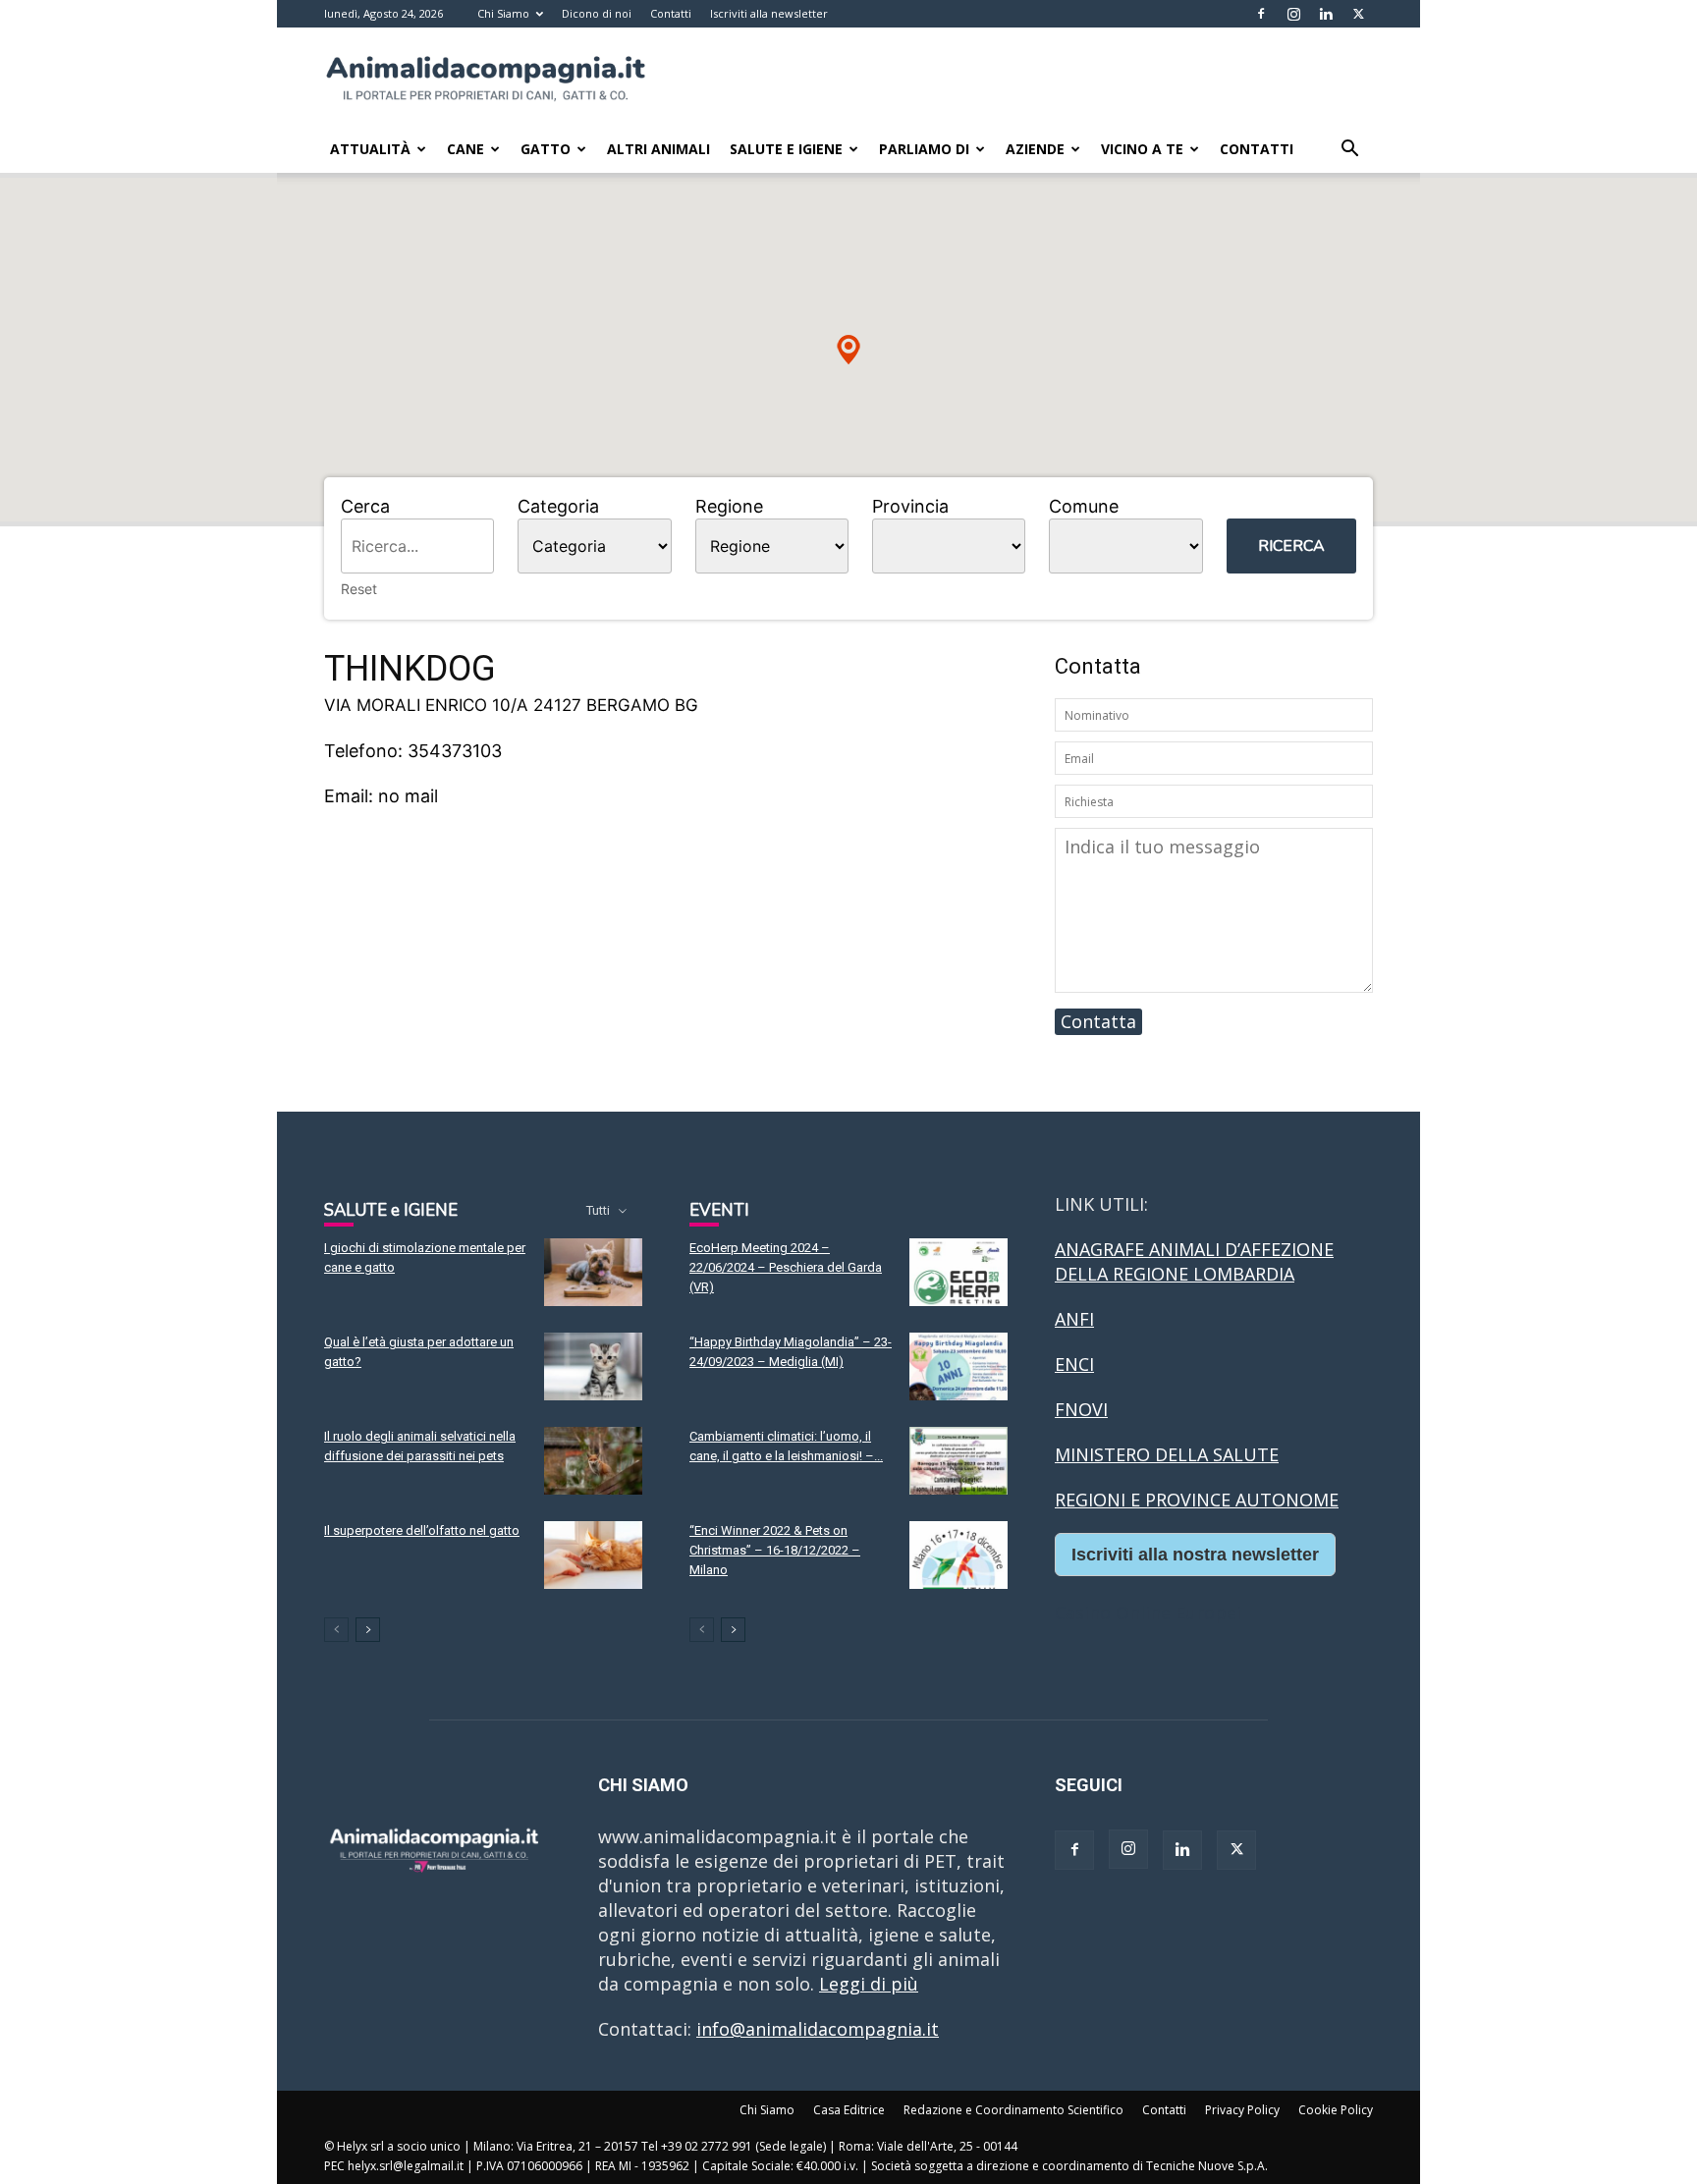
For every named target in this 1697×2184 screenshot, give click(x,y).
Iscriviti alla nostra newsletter (1195, 1555)
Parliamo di (924, 149)
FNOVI (1081, 1409)
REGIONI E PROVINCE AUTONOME (1197, 1500)
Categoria (558, 506)
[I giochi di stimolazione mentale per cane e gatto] (593, 1272)
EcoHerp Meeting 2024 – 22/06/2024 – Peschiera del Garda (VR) (786, 1267)
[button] (1349, 149)
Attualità (370, 149)
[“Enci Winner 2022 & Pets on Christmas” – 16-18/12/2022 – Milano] (958, 1555)
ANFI (1074, 1319)
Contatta (1098, 1021)
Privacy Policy (1242, 2110)
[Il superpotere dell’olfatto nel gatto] (593, 1555)
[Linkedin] (1326, 14)
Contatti (671, 13)
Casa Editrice (849, 2110)
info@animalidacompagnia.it (818, 2029)
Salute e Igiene (786, 149)
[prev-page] (336, 1630)
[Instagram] (1293, 14)
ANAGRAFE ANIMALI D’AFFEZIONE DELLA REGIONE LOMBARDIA (1194, 1261)
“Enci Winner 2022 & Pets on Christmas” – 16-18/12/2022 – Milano (775, 1550)
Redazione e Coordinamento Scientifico (1013, 2110)
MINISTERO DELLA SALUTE (1167, 1454)
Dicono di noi (597, 13)
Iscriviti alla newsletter (769, 13)
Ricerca (1291, 546)
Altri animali (658, 149)
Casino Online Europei (1148, 1612)
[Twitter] (1358, 14)
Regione (729, 506)
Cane (465, 149)
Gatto (546, 149)
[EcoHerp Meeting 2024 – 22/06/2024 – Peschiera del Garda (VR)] (958, 1272)
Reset (359, 589)
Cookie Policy (1336, 2110)
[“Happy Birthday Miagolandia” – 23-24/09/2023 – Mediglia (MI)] (958, 1366)
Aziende (1035, 149)
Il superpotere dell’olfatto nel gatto (422, 1530)
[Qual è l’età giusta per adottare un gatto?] (593, 1366)
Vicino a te (1142, 149)
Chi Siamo (503, 13)
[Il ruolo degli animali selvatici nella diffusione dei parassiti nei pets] (593, 1461)
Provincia (910, 506)
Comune (1084, 506)
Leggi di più (869, 1984)
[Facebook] (1261, 14)
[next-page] (368, 1630)
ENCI (1074, 1364)
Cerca (365, 506)
